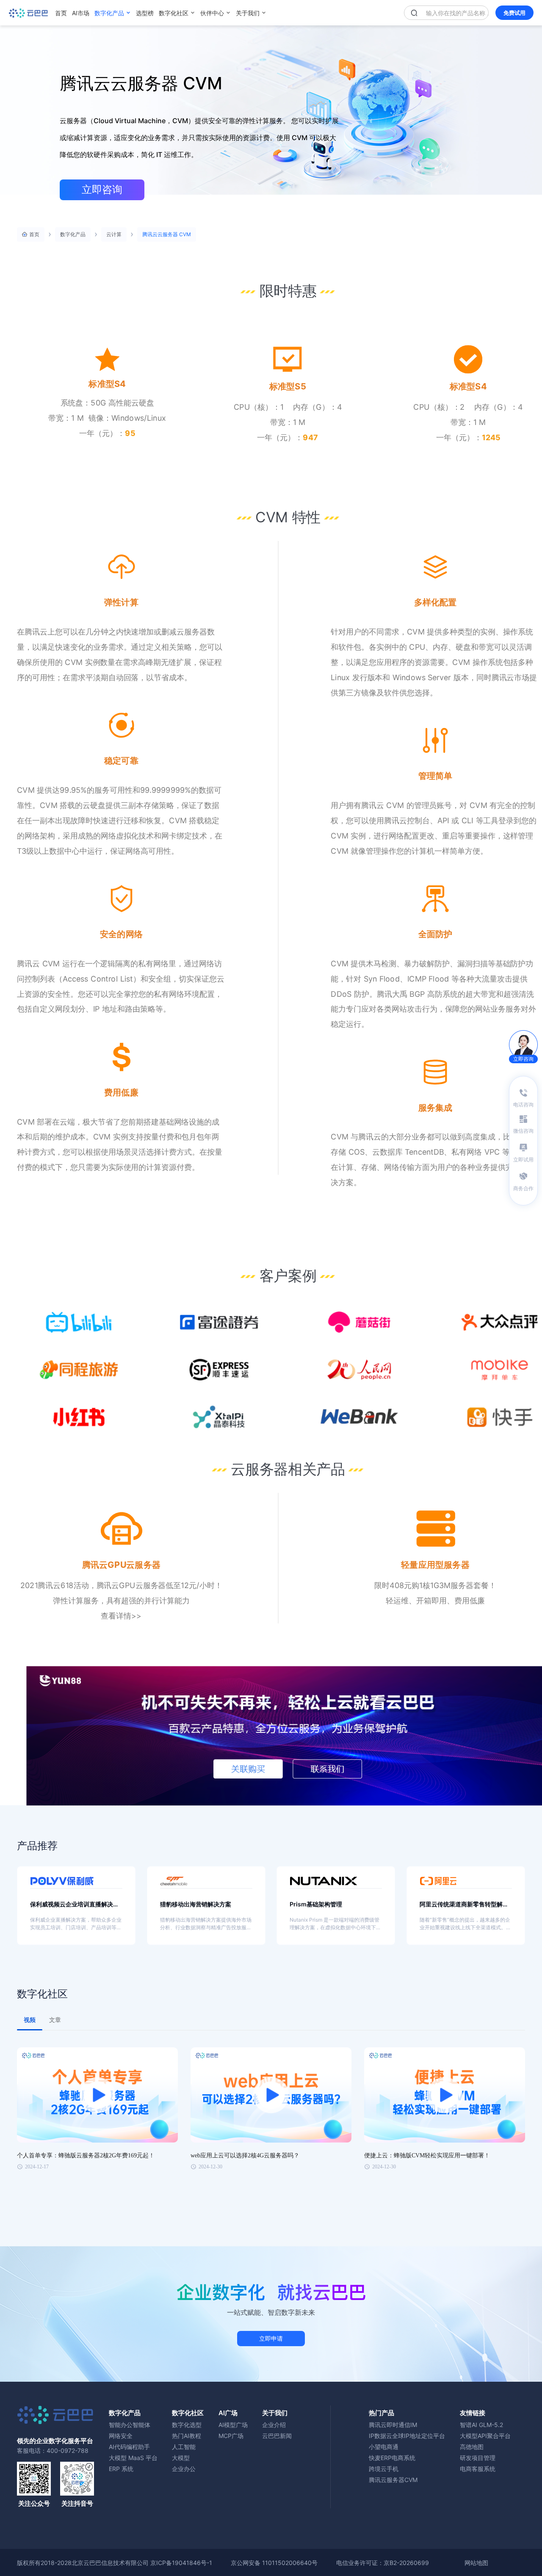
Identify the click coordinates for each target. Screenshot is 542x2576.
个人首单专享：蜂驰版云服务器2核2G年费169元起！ (86, 2155)
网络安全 (121, 2436)
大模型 (181, 2458)
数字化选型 (187, 2425)
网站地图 (476, 2563)
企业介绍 (274, 2425)
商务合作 (523, 1188)
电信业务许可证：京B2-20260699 (383, 2563)
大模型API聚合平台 (485, 2436)
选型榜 (145, 13)
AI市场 (81, 13)
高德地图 (472, 2447)
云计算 (114, 234)
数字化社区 (174, 13)
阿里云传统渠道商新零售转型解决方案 (464, 1904)
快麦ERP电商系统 (392, 2458)
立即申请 (271, 2338)
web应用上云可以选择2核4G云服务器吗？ (245, 2155)
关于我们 (248, 13)
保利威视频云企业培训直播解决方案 (75, 1904)
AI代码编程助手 (129, 2447)
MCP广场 (231, 2436)
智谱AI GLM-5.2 (481, 2425)
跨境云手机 (384, 2469)
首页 (61, 13)
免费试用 (514, 13)
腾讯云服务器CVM (393, 2480)
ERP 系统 (121, 2469)
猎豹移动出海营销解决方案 (196, 1904)
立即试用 (523, 1160)
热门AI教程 (187, 2436)
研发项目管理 (478, 2458)
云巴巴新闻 (277, 2436)
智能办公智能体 (130, 2425)
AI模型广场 (233, 2425)
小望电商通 (384, 2447)
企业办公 (184, 2469)
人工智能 (184, 2447)
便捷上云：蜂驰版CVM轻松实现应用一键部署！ (427, 2155)
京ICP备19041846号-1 (181, 2563)
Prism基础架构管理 (316, 1904)
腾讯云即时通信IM (393, 2425)
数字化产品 (109, 13)
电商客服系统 (478, 2469)
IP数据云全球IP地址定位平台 (407, 2436)
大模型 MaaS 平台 (133, 2458)
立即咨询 (102, 190)
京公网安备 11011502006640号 (274, 2563)
